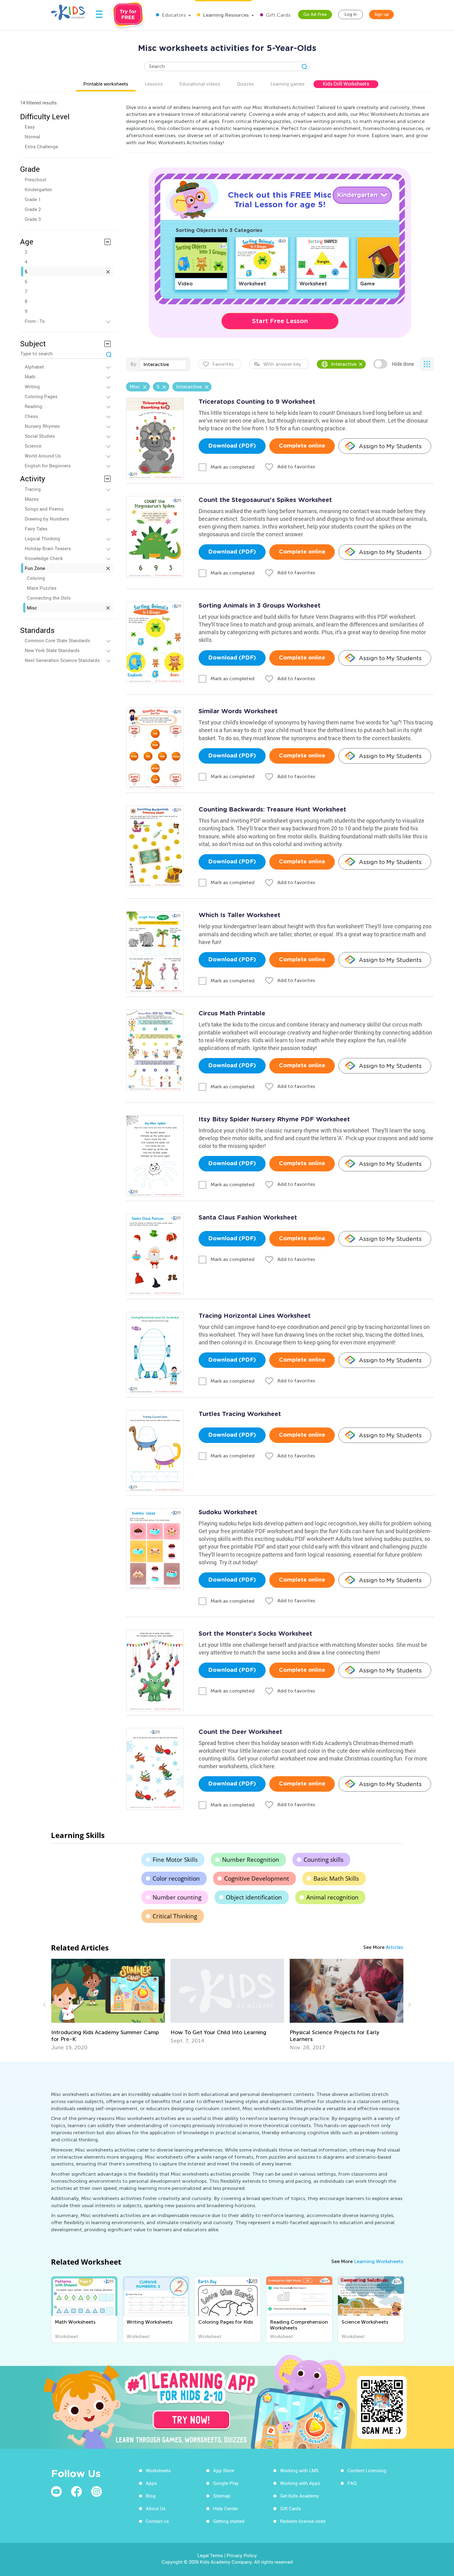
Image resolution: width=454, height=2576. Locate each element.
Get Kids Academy (300, 2496)
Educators (173, 15)
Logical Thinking (42, 538)
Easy (30, 127)
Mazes (32, 499)
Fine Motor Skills (175, 1860)
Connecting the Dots (49, 598)
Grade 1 (33, 199)
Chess (31, 416)
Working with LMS (299, 2470)
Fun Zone (35, 568)
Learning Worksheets (378, 2261)
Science (33, 446)
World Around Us (43, 456)
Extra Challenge (41, 146)
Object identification (254, 1897)
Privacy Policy (242, 2555)
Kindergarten (38, 189)
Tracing (33, 489)
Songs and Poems (44, 509)
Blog (151, 2496)
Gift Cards (277, 15)
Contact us (157, 2521)
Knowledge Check (44, 558)
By (133, 364)
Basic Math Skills (336, 1878)
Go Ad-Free (315, 14)
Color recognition (176, 1878)
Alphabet (34, 367)
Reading (34, 406)
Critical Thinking (175, 1916)
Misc (32, 608)
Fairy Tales (36, 529)
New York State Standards (52, 650)
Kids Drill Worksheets (346, 84)
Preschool (36, 179)
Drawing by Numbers (47, 519)
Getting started (229, 2521)
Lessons (154, 84)
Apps (151, 2483)
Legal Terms (210, 2555)
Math (30, 377)
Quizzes (245, 84)
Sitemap (222, 2496)
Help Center (226, 2508)
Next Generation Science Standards (62, 660)
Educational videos (200, 84)
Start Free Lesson (280, 321)
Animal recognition (332, 1897)
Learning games (288, 84)
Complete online (302, 446)
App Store (224, 2470)
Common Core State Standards (57, 640)
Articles (394, 1947)
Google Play (226, 2483)
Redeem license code (303, 2521)
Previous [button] (45, 2005)
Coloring (36, 578)
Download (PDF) (232, 446)
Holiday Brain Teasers (48, 548)
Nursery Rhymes (42, 426)
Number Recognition (251, 1860)
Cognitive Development (257, 1878)
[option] (108, 2001)
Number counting (177, 1897)
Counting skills (324, 1860)
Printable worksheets (106, 84)
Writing (32, 386)
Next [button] (409, 2005)
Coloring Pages (41, 396)
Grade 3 (33, 219)
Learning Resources (225, 15)
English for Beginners (48, 466)
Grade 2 (33, 209)
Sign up (382, 14)
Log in (351, 14)
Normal (32, 137)
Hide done (403, 364)
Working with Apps (300, 2483)
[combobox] (163, 365)
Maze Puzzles (42, 588)
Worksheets (158, 2470)
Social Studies (40, 436)
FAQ (352, 2483)
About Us (156, 2508)
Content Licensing (367, 2470)
